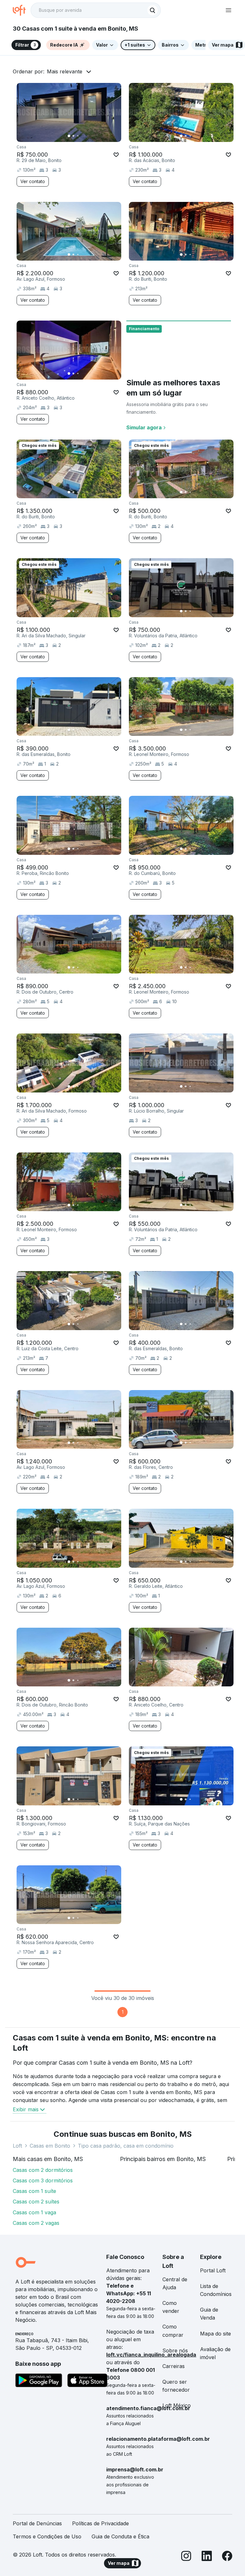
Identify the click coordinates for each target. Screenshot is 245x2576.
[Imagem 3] (78, 136)
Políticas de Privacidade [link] (100, 2523)
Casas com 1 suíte (34, 2191)
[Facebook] (227, 2557)
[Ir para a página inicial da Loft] (22, 10)
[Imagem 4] (82, 136)
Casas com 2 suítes (36, 2202)
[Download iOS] (87, 2381)
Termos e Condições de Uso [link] (47, 2536)
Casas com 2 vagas (36, 2223)
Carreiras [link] (174, 2366)
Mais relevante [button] (65, 71)
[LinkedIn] (207, 2557)
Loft (17, 2146)
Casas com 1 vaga (34, 2212)
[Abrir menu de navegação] (228, 10)
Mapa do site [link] (215, 2334)
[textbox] (96, 10)
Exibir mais (26, 2109)
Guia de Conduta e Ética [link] (120, 2536)
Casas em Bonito (50, 2146)
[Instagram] (186, 2557)
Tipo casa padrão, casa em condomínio (126, 2146)
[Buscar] (152, 10)
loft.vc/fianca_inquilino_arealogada (151, 2355)
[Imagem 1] (69, 136)
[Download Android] (39, 2381)
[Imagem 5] (87, 136)
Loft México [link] (177, 2405)
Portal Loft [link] (213, 2270)
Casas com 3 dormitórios (43, 2180)
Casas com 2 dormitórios (43, 2170)
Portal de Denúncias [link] (37, 2523)
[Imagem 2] (73, 136)
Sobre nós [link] (175, 2350)
